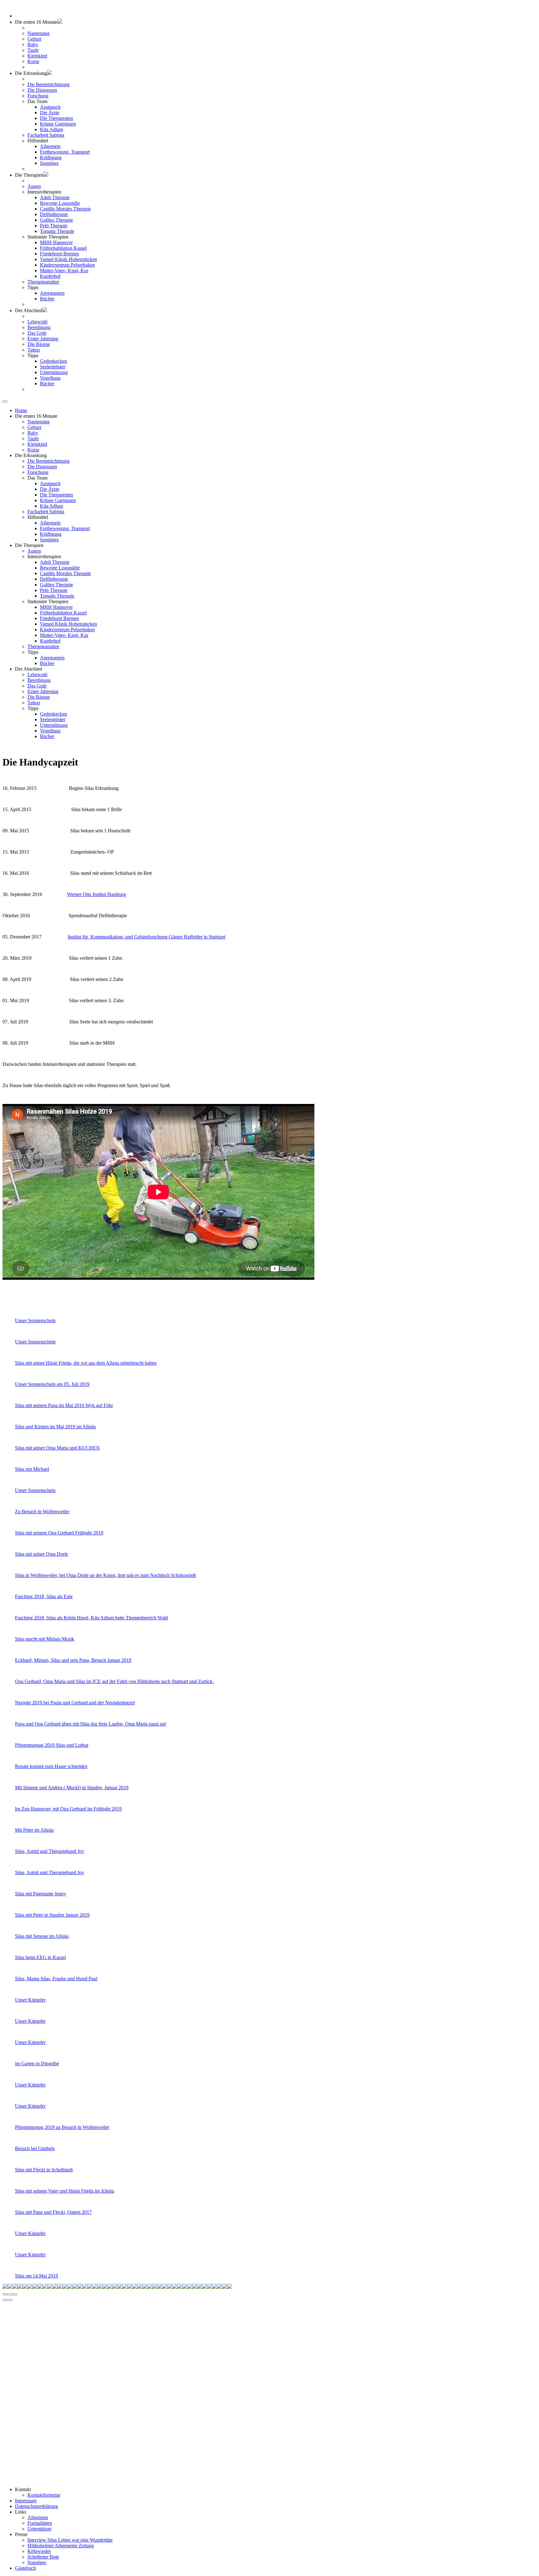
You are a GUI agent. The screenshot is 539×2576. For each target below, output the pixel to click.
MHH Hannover (56, 242)
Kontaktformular (44, 2495)
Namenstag (39, 33)
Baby (33, 44)
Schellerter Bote (43, 2557)
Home (21, 410)
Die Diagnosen (42, 90)
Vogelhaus (50, 378)
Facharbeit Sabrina (46, 135)
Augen (34, 186)
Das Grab (37, 333)
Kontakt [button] (23, 2489)
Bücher (47, 299)
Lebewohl (37, 322)
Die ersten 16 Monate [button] (36, 22)
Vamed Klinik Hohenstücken (68, 259)
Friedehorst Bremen (59, 254)
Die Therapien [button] (29, 175)
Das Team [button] (37, 101)
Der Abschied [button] (29, 310)
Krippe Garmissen (58, 124)
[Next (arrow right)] (10, 2300)
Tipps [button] (33, 287)
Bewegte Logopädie (60, 203)
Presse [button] (21, 2534)
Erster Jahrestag (43, 339)
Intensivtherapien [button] (44, 192)
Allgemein (50, 146)
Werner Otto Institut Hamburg (97, 894)
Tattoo (34, 350)
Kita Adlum (51, 129)
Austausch (50, 107)
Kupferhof (50, 276)
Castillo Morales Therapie (65, 209)
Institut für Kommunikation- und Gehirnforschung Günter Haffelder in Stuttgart (146, 937)
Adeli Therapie (55, 197)
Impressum (26, 2501)
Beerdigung (39, 327)
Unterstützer (39, 2529)
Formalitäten (40, 2523)
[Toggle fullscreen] (10, 2294)
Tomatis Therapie (57, 231)
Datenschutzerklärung (36, 2506)
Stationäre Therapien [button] (48, 237)
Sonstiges (49, 163)
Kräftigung (51, 158)
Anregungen (52, 293)
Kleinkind (37, 56)
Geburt (34, 39)
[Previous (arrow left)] (5, 2300)
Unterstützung (54, 372)
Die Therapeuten (56, 118)
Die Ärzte (50, 113)
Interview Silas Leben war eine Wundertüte (70, 2540)
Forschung (38, 96)
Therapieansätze (43, 282)
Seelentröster (53, 367)
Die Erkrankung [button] (31, 455)
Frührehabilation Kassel (63, 248)
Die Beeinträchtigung (49, 84)
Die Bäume (39, 344)
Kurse (33, 61)
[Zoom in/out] (15, 2294)
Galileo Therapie (56, 220)
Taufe (33, 50)
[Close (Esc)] (5, 2294)
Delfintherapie (54, 214)
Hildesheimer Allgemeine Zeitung (61, 2546)
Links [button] (21, 2512)
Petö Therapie (54, 226)
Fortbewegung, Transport (65, 152)
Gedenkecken (53, 361)
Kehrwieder (39, 2551)
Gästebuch (25, 2568)
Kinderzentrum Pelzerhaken (67, 265)
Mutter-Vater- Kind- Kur (64, 271)
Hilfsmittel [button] (38, 141)
